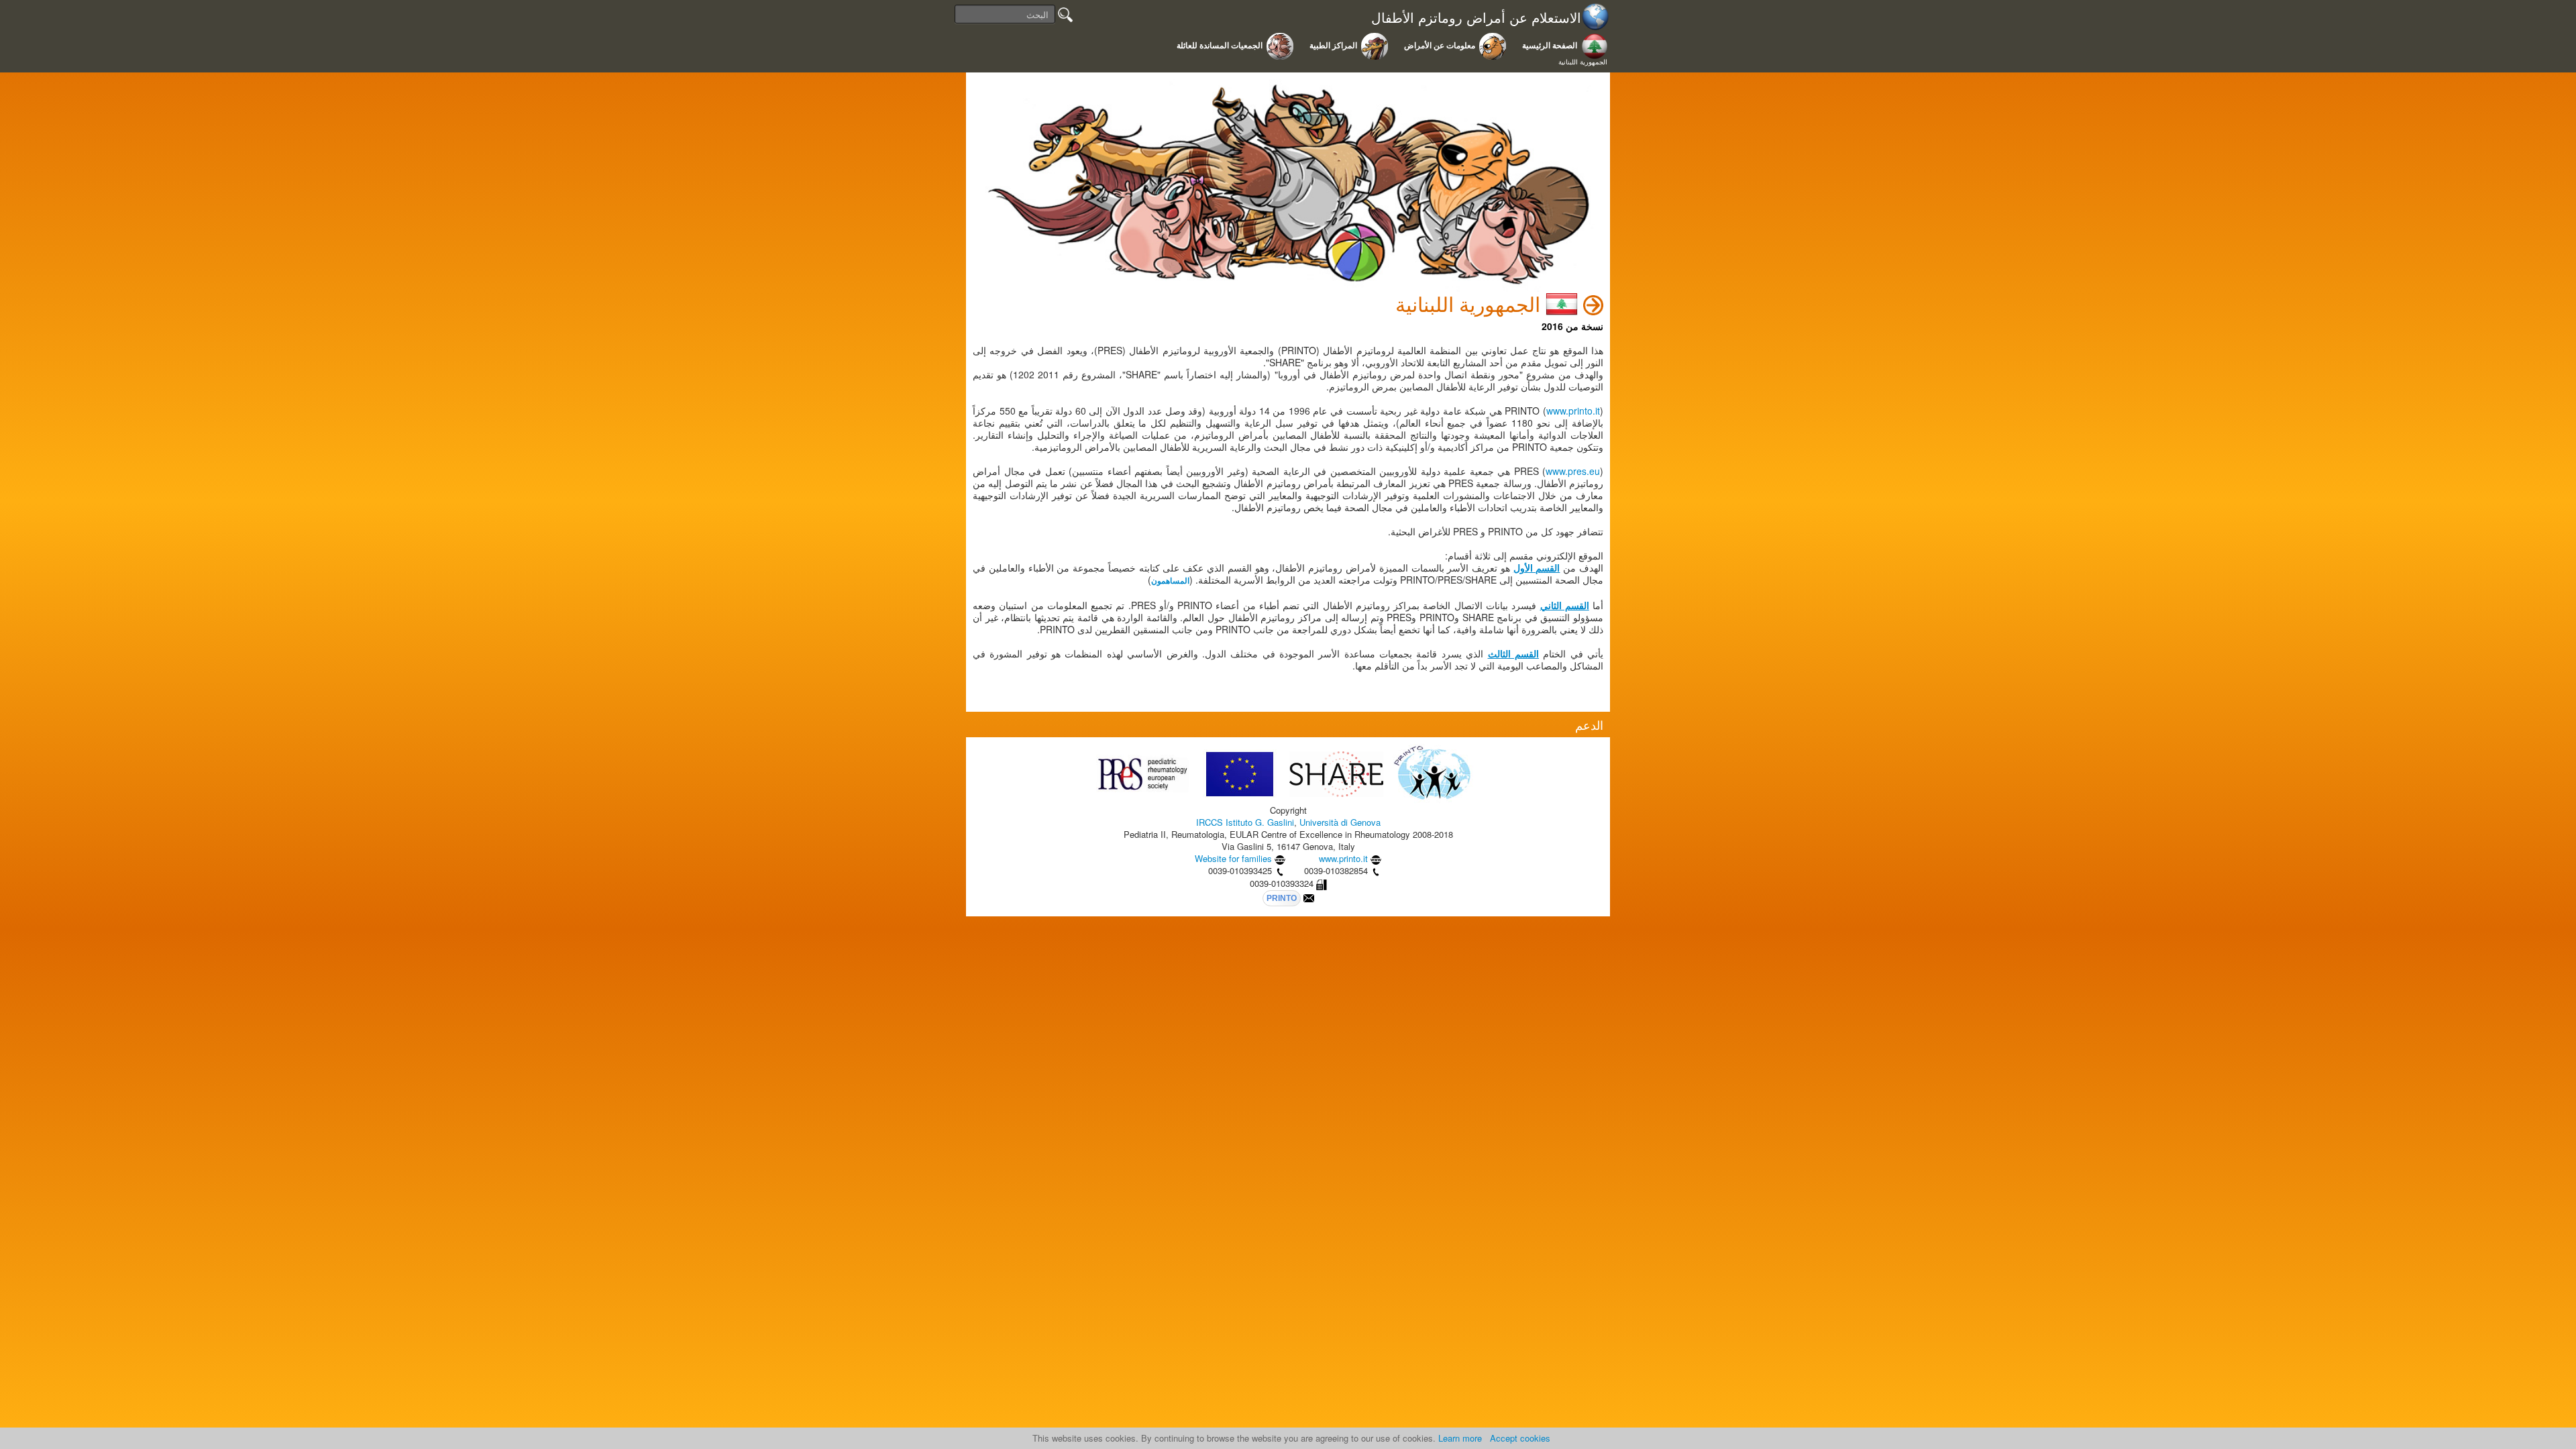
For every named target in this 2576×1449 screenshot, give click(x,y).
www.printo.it (1573, 411)
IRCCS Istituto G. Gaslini (1245, 822)
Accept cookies (1520, 1438)
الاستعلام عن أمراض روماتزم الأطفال (1476, 18)
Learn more (1460, 1438)
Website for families (1233, 858)
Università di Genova (1340, 822)
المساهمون (1170, 581)
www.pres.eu (1573, 471)
